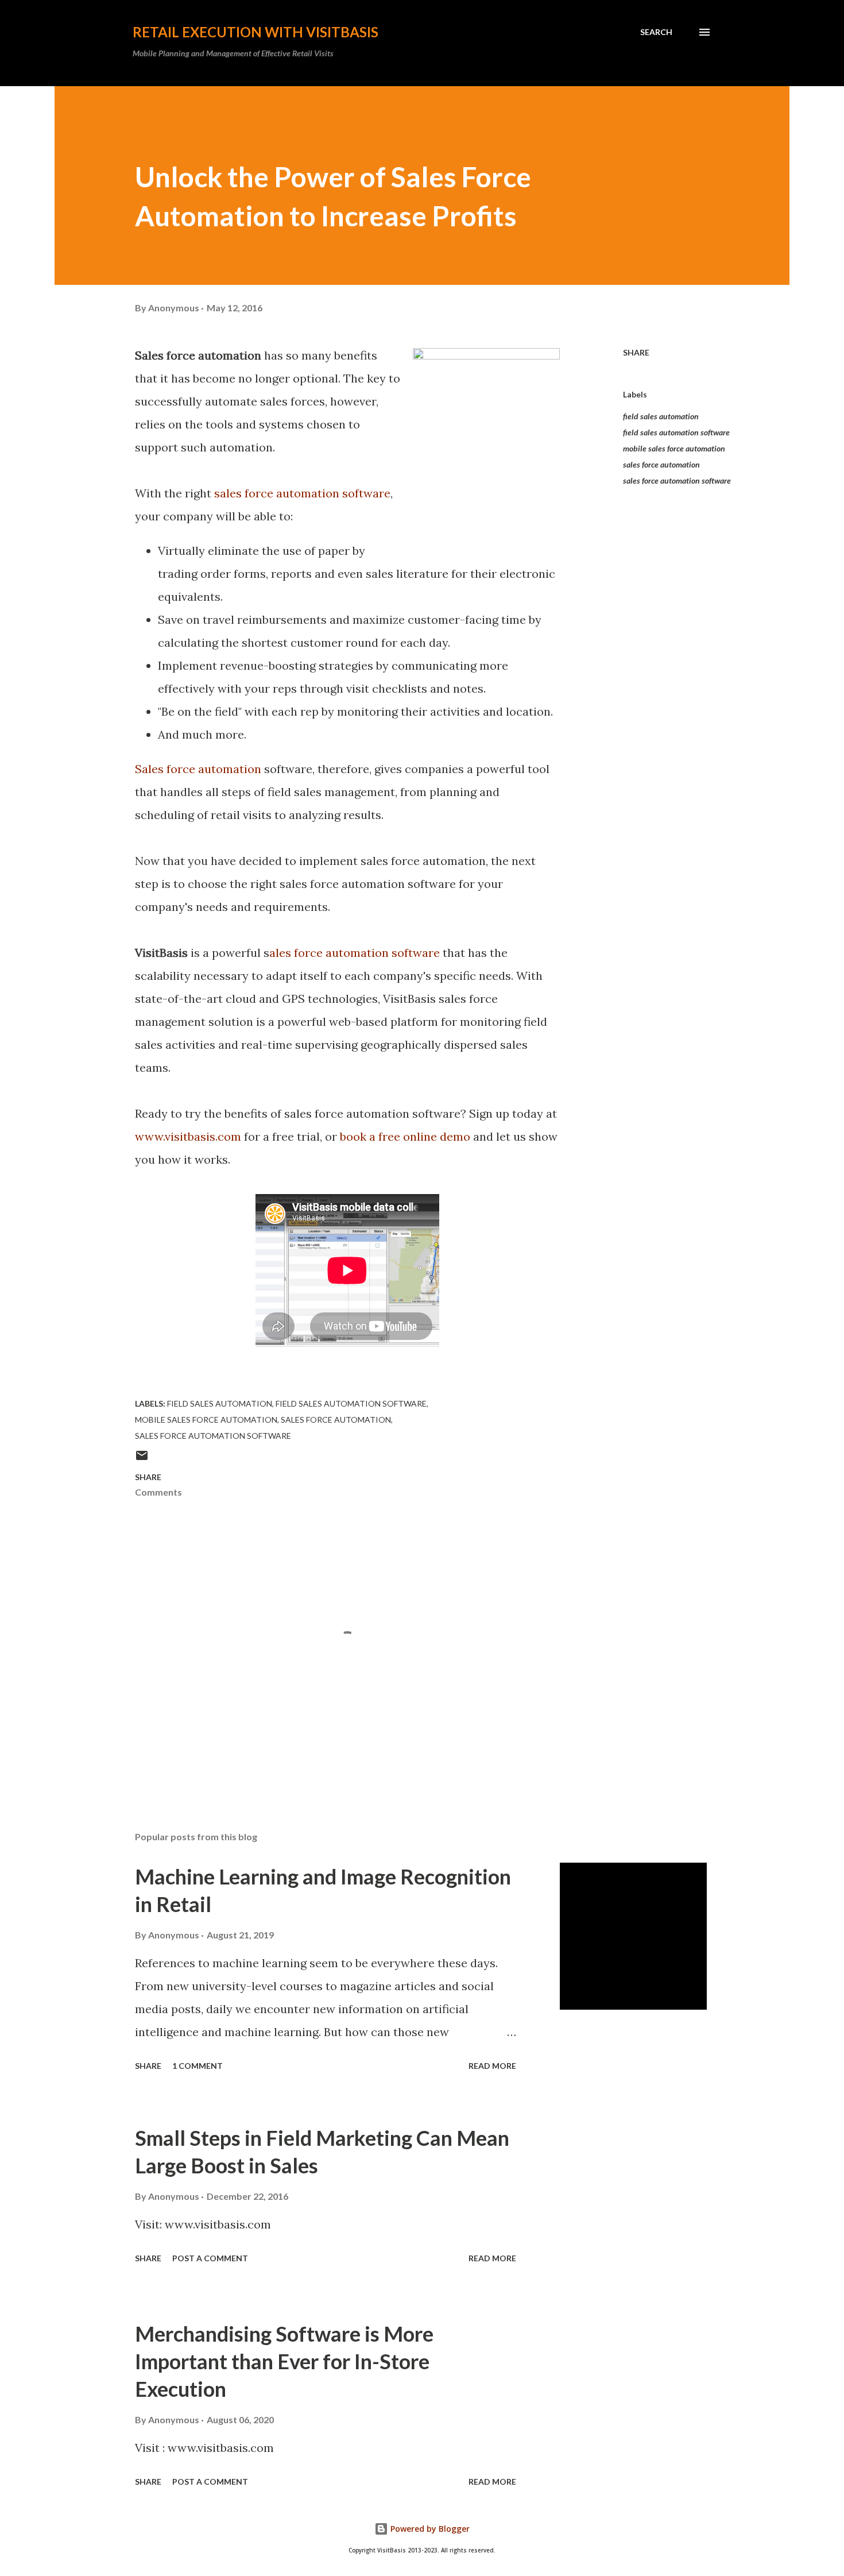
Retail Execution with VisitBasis (255, 32)
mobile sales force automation (674, 448)
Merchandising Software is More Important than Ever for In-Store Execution (284, 2361)
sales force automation (661, 464)
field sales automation (661, 416)
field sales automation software (676, 432)
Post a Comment (210, 2258)
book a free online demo (405, 1136)
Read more (492, 2066)
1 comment (198, 2066)
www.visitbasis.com (188, 1136)
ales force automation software (355, 953)
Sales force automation (198, 769)
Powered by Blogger (429, 2529)
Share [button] (636, 352)
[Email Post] (142, 1459)
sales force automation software (302, 493)
